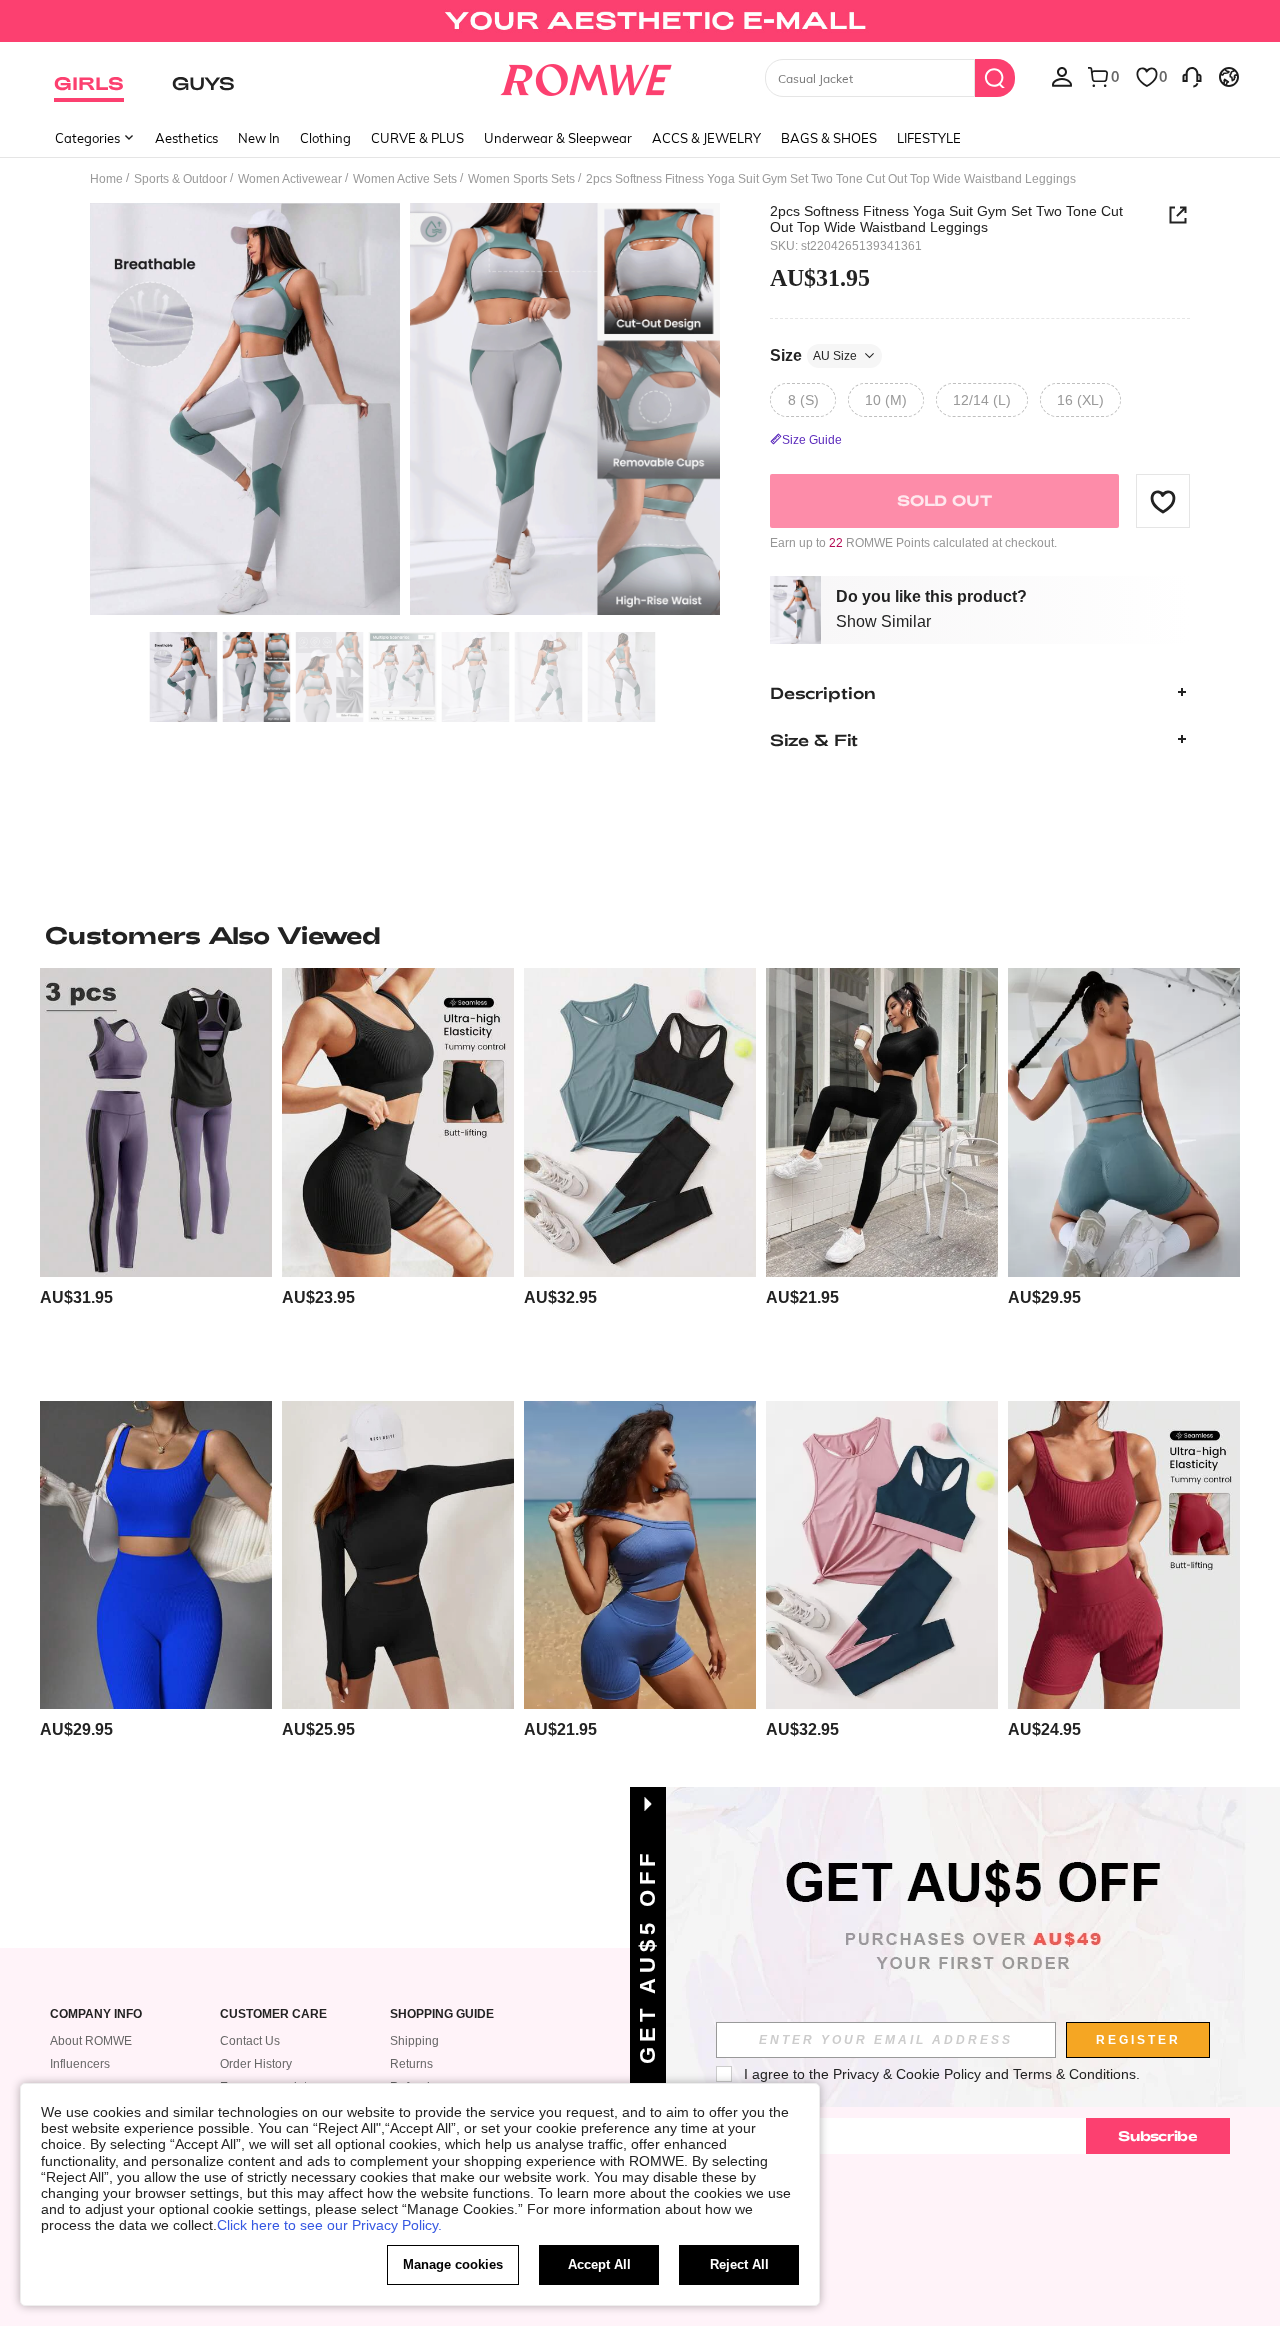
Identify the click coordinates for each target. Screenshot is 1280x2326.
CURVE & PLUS (417, 138)
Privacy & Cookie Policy (907, 2074)
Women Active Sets (405, 179)
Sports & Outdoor (180, 179)
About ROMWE (91, 2041)
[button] (1163, 501)
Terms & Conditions (1074, 2074)
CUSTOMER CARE (273, 2014)
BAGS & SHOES (829, 138)
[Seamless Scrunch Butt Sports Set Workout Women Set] (882, 1122)
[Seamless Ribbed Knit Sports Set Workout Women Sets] (156, 1555)
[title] (640, 935)
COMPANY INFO (96, 2014)
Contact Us (250, 2041)
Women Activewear (290, 179)
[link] (639, 24)
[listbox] (1062, 76)
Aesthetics (186, 138)
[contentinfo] (76, 1297)
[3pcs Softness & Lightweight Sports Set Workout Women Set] (156, 1122)
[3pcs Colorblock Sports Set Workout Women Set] (640, 1122)
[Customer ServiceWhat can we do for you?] (1192, 76)
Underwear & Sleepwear (558, 138)
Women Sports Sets (521, 179)
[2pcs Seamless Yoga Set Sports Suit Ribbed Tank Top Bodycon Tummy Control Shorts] (1124, 1122)
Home (106, 179)
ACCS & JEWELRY (706, 138)
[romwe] (585, 76)
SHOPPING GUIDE (442, 2014)
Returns (411, 2064)
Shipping (414, 2041)
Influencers (80, 2064)
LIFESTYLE (929, 138)
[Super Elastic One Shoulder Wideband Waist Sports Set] (640, 1555)
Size (813, 354)
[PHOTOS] (405, 412)
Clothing (325, 138)
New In (259, 138)
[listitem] (156, 1176)
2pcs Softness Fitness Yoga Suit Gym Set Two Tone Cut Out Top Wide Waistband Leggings (946, 219)
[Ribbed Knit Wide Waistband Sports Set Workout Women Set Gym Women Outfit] (398, 1122)
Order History (256, 2064)
